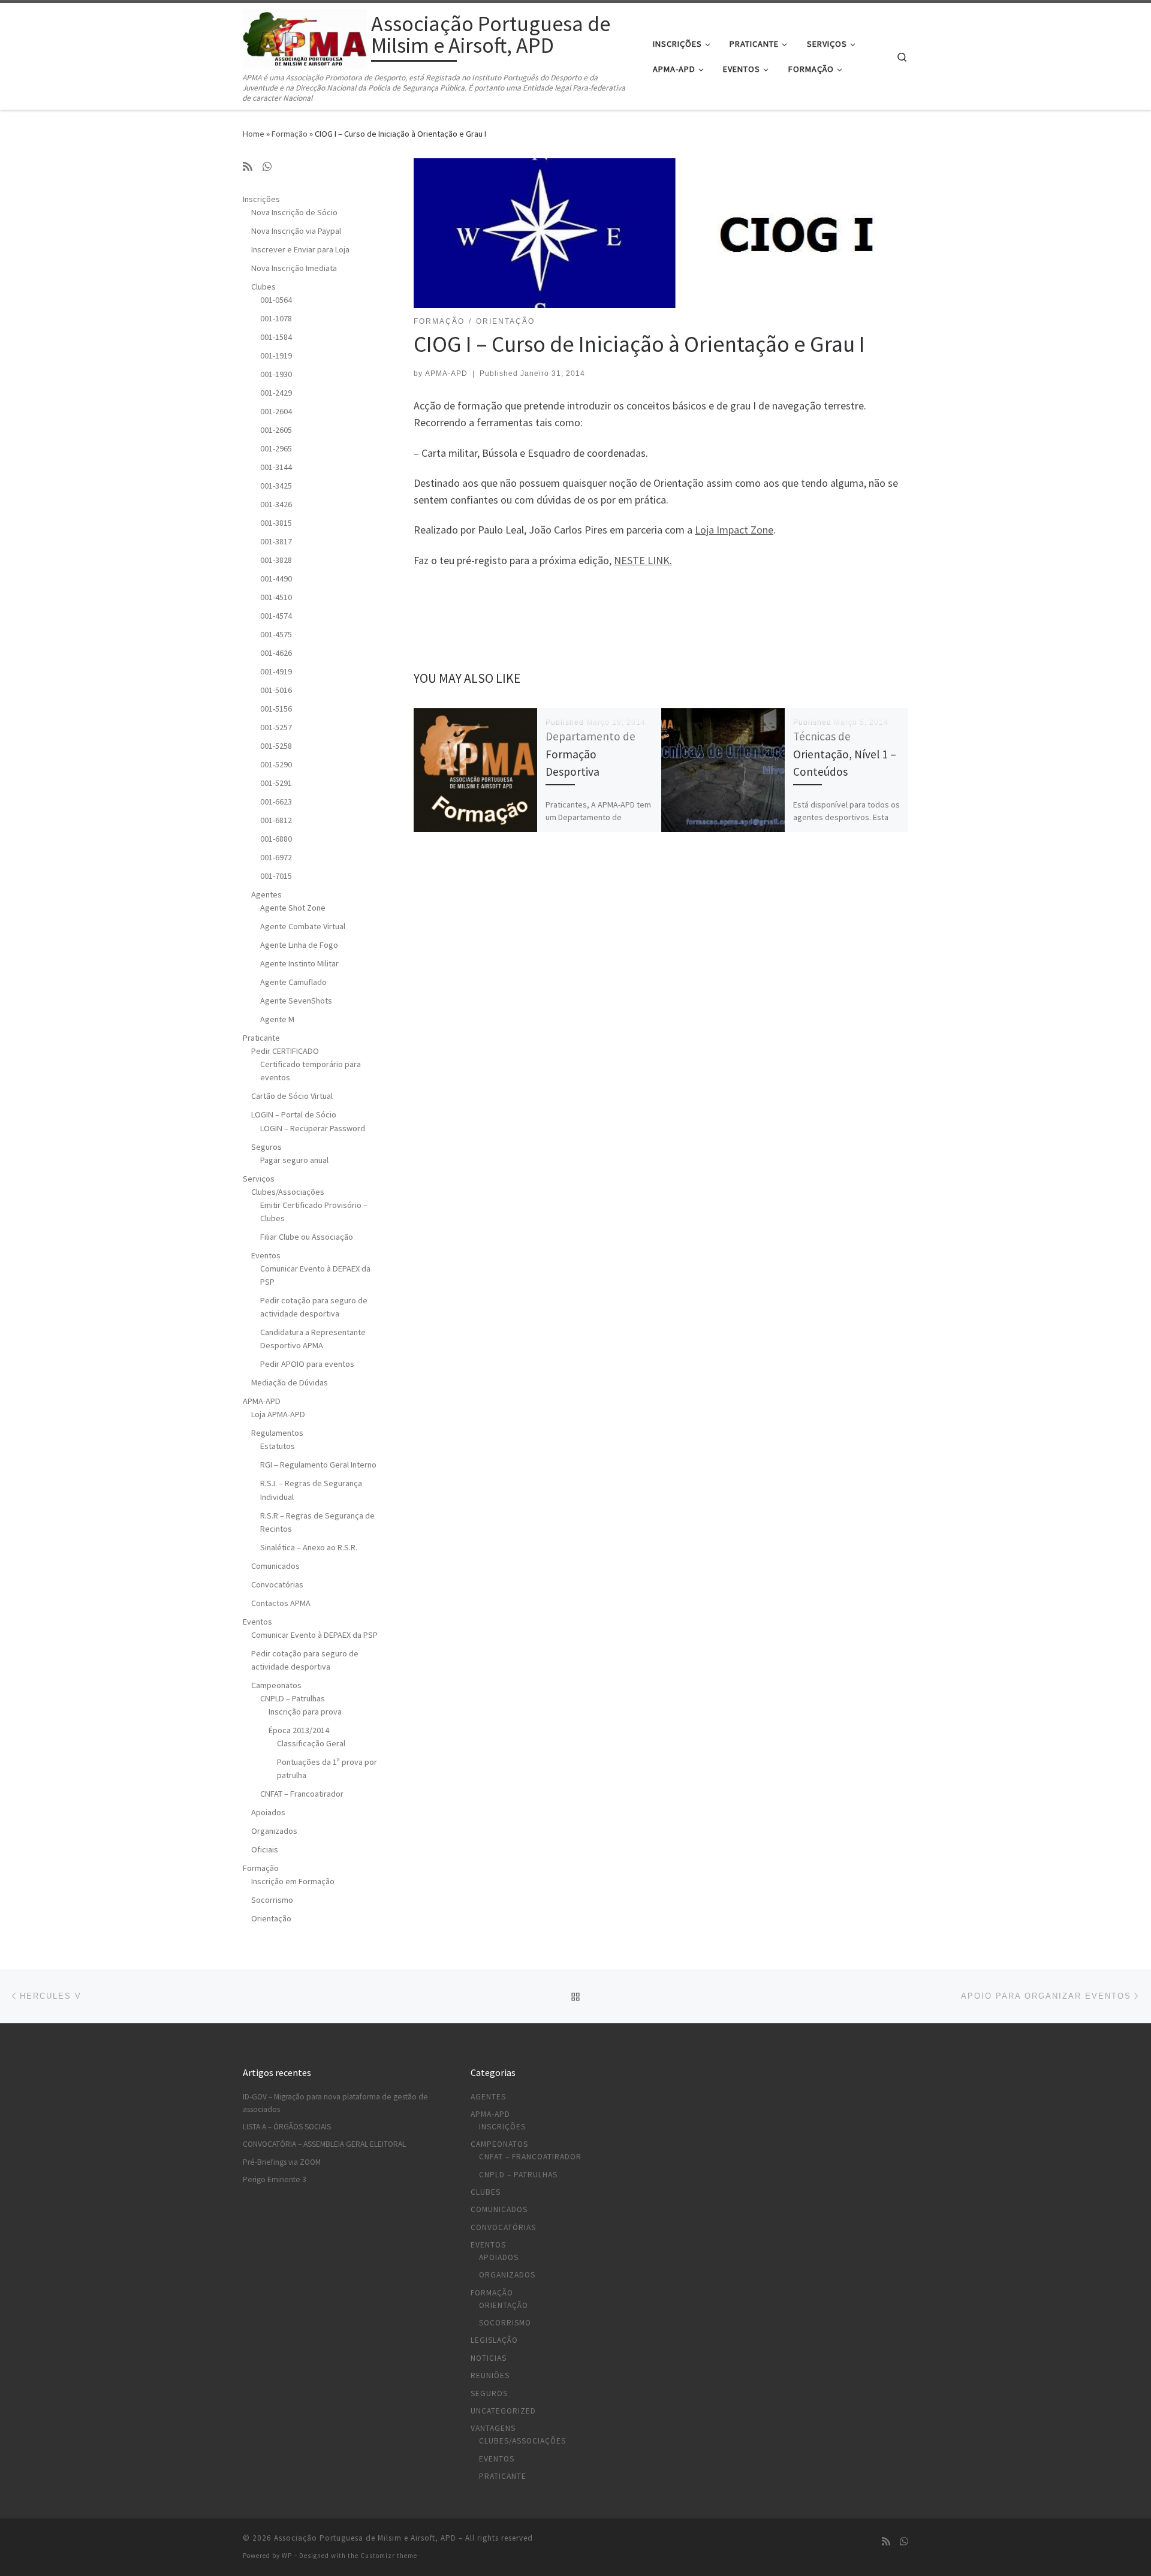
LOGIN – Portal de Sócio (294, 1114)
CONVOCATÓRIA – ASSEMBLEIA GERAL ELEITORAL (324, 2144)
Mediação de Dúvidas (290, 1382)
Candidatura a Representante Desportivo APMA (313, 1339)
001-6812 (276, 820)
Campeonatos (276, 1685)
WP (287, 2556)
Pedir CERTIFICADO (285, 1051)
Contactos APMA (281, 1603)
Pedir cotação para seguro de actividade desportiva (314, 1307)
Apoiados (268, 1812)
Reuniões (490, 2375)
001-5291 (276, 783)
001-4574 (276, 616)
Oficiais (265, 1849)
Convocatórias (277, 1584)
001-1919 (276, 355)
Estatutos (278, 1446)
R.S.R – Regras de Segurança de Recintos (317, 1522)
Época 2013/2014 (299, 1730)
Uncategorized (503, 2411)
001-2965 (276, 448)
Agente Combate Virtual (303, 926)
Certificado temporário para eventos (311, 1071)
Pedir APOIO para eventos (307, 1364)
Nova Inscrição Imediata (294, 268)
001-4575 (276, 634)
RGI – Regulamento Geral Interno (318, 1465)
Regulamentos (277, 1433)
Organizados (274, 1831)
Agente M (277, 1019)
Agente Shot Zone (293, 908)
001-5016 (276, 690)
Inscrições (261, 199)
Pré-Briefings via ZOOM (282, 2162)
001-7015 (276, 876)
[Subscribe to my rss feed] (248, 167)
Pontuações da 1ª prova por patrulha (327, 1768)
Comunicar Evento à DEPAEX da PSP (315, 1275)
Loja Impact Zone (734, 530)
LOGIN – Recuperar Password (313, 1128)
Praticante (261, 1038)
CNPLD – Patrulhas (293, 1698)
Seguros (266, 1147)
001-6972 (276, 857)
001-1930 (276, 374)
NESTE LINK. (643, 560)
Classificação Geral (311, 1743)
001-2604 (276, 411)
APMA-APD (446, 373)
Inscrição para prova (305, 1712)
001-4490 (276, 579)
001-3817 (276, 541)
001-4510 (276, 597)
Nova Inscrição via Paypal (296, 231)
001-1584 (276, 337)
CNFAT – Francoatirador (302, 1794)
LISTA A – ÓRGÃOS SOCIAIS (287, 2127)
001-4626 (276, 653)
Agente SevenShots (296, 1001)
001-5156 (276, 709)
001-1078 (276, 318)
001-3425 (276, 486)
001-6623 (276, 802)
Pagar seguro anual (294, 1160)
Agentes (266, 894)
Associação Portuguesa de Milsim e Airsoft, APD (365, 2538)
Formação (290, 134)
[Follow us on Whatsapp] (267, 167)
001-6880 (276, 839)
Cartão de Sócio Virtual (292, 1096)
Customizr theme (389, 2556)
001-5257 (276, 727)
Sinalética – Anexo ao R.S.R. (309, 1547)
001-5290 (276, 764)
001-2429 (276, 393)
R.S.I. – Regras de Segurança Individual (311, 1490)
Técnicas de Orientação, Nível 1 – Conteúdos (845, 754)
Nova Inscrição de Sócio (294, 212)
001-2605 (276, 430)
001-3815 (276, 523)
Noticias (489, 2358)
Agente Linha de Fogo (299, 945)
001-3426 (276, 504)
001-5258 (276, 746)
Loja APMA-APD (278, 1414)
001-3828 (276, 560)
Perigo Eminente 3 (275, 2179)
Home (254, 134)
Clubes (263, 287)
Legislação (494, 2340)
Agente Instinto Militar (299, 963)
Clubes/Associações (288, 1192)
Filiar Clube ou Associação (307, 1237)
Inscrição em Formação (293, 1881)
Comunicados (275, 1566)
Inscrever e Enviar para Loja (300, 249)
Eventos (266, 1255)
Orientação (271, 1918)
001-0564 (276, 300)
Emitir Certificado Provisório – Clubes (314, 1212)
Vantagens (493, 2428)
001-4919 (276, 671)
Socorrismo (272, 1900)
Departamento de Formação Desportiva (590, 754)
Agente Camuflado (293, 982)
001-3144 (276, 467)
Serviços (259, 1179)
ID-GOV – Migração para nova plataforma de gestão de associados (335, 2103)
